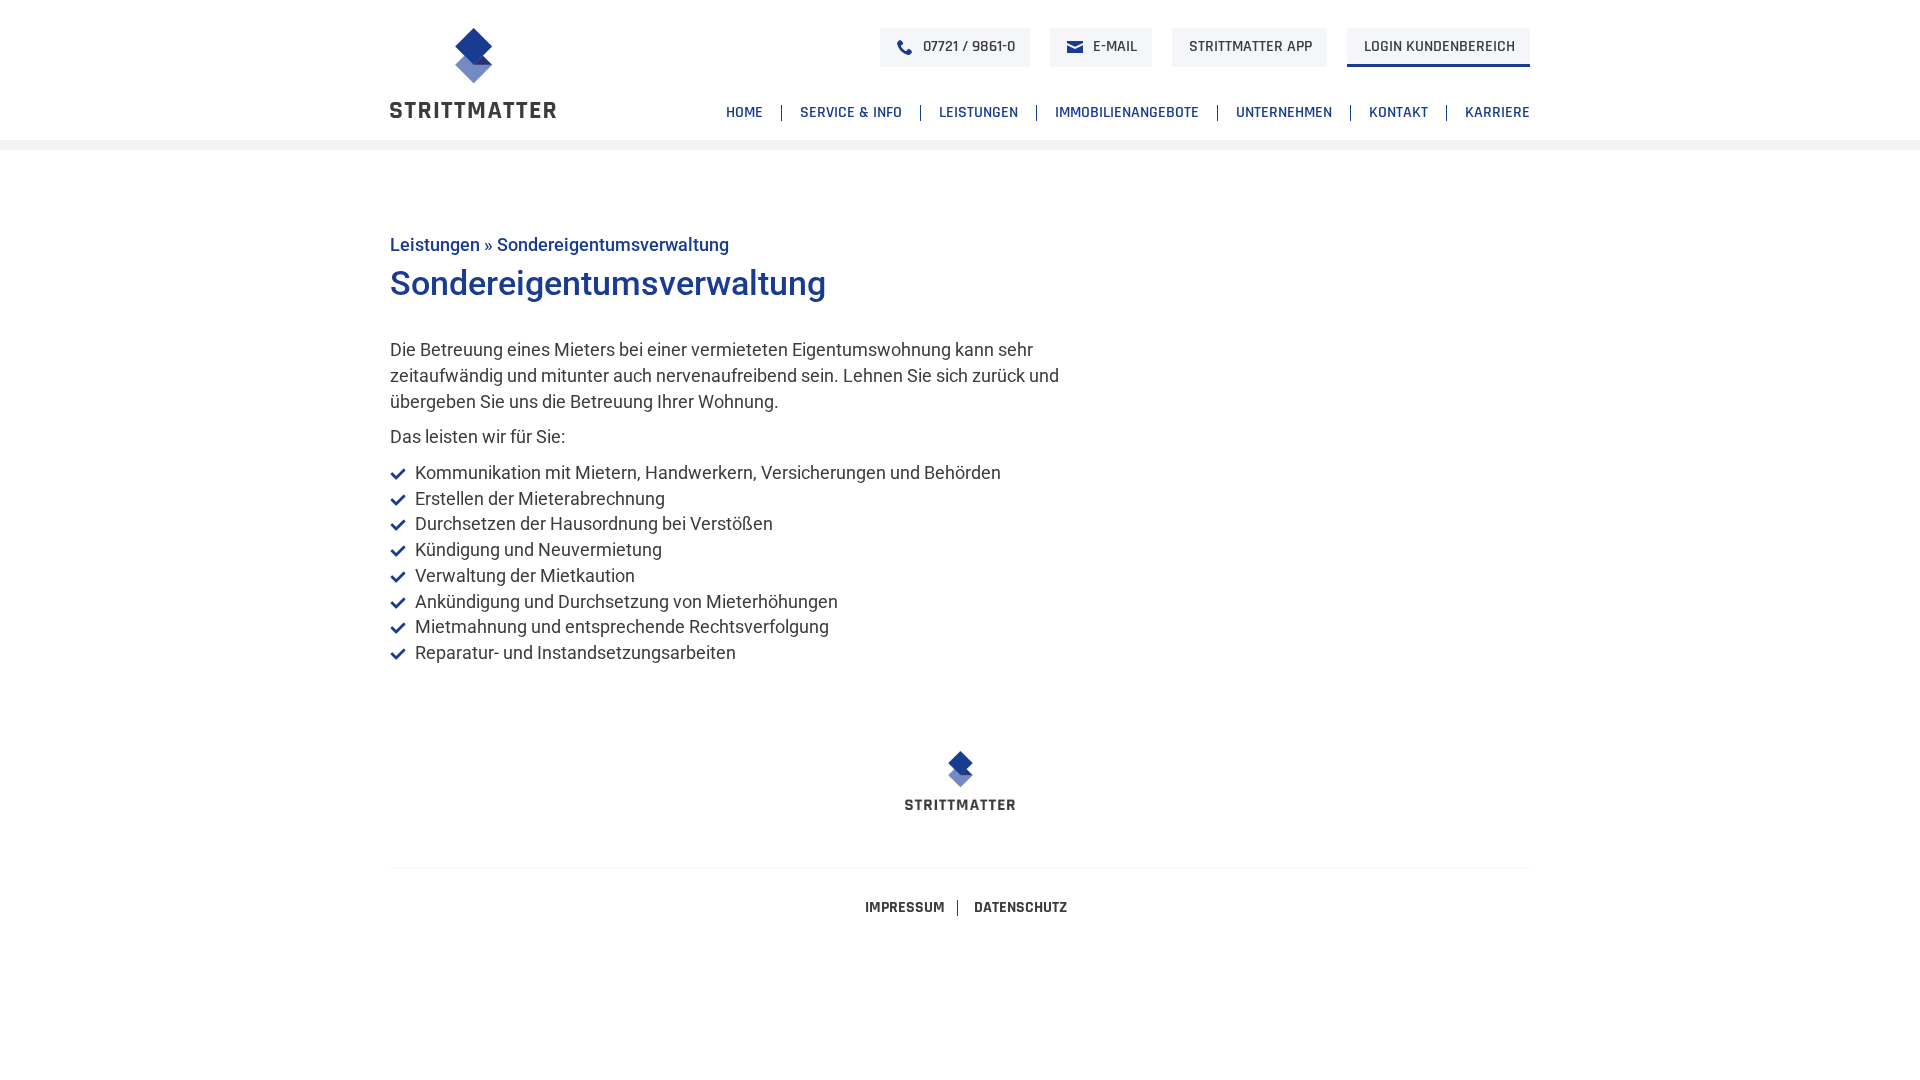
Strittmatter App (1250, 46)
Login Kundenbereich (1439, 46)
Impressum (905, 908)
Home (744, 113)
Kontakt (1398, 113)
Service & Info (851, 113)
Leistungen (978, 113)
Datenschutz (1020, 908)
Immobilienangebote (1127, 113)
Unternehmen (1284, 113)
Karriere (1497, 113)
